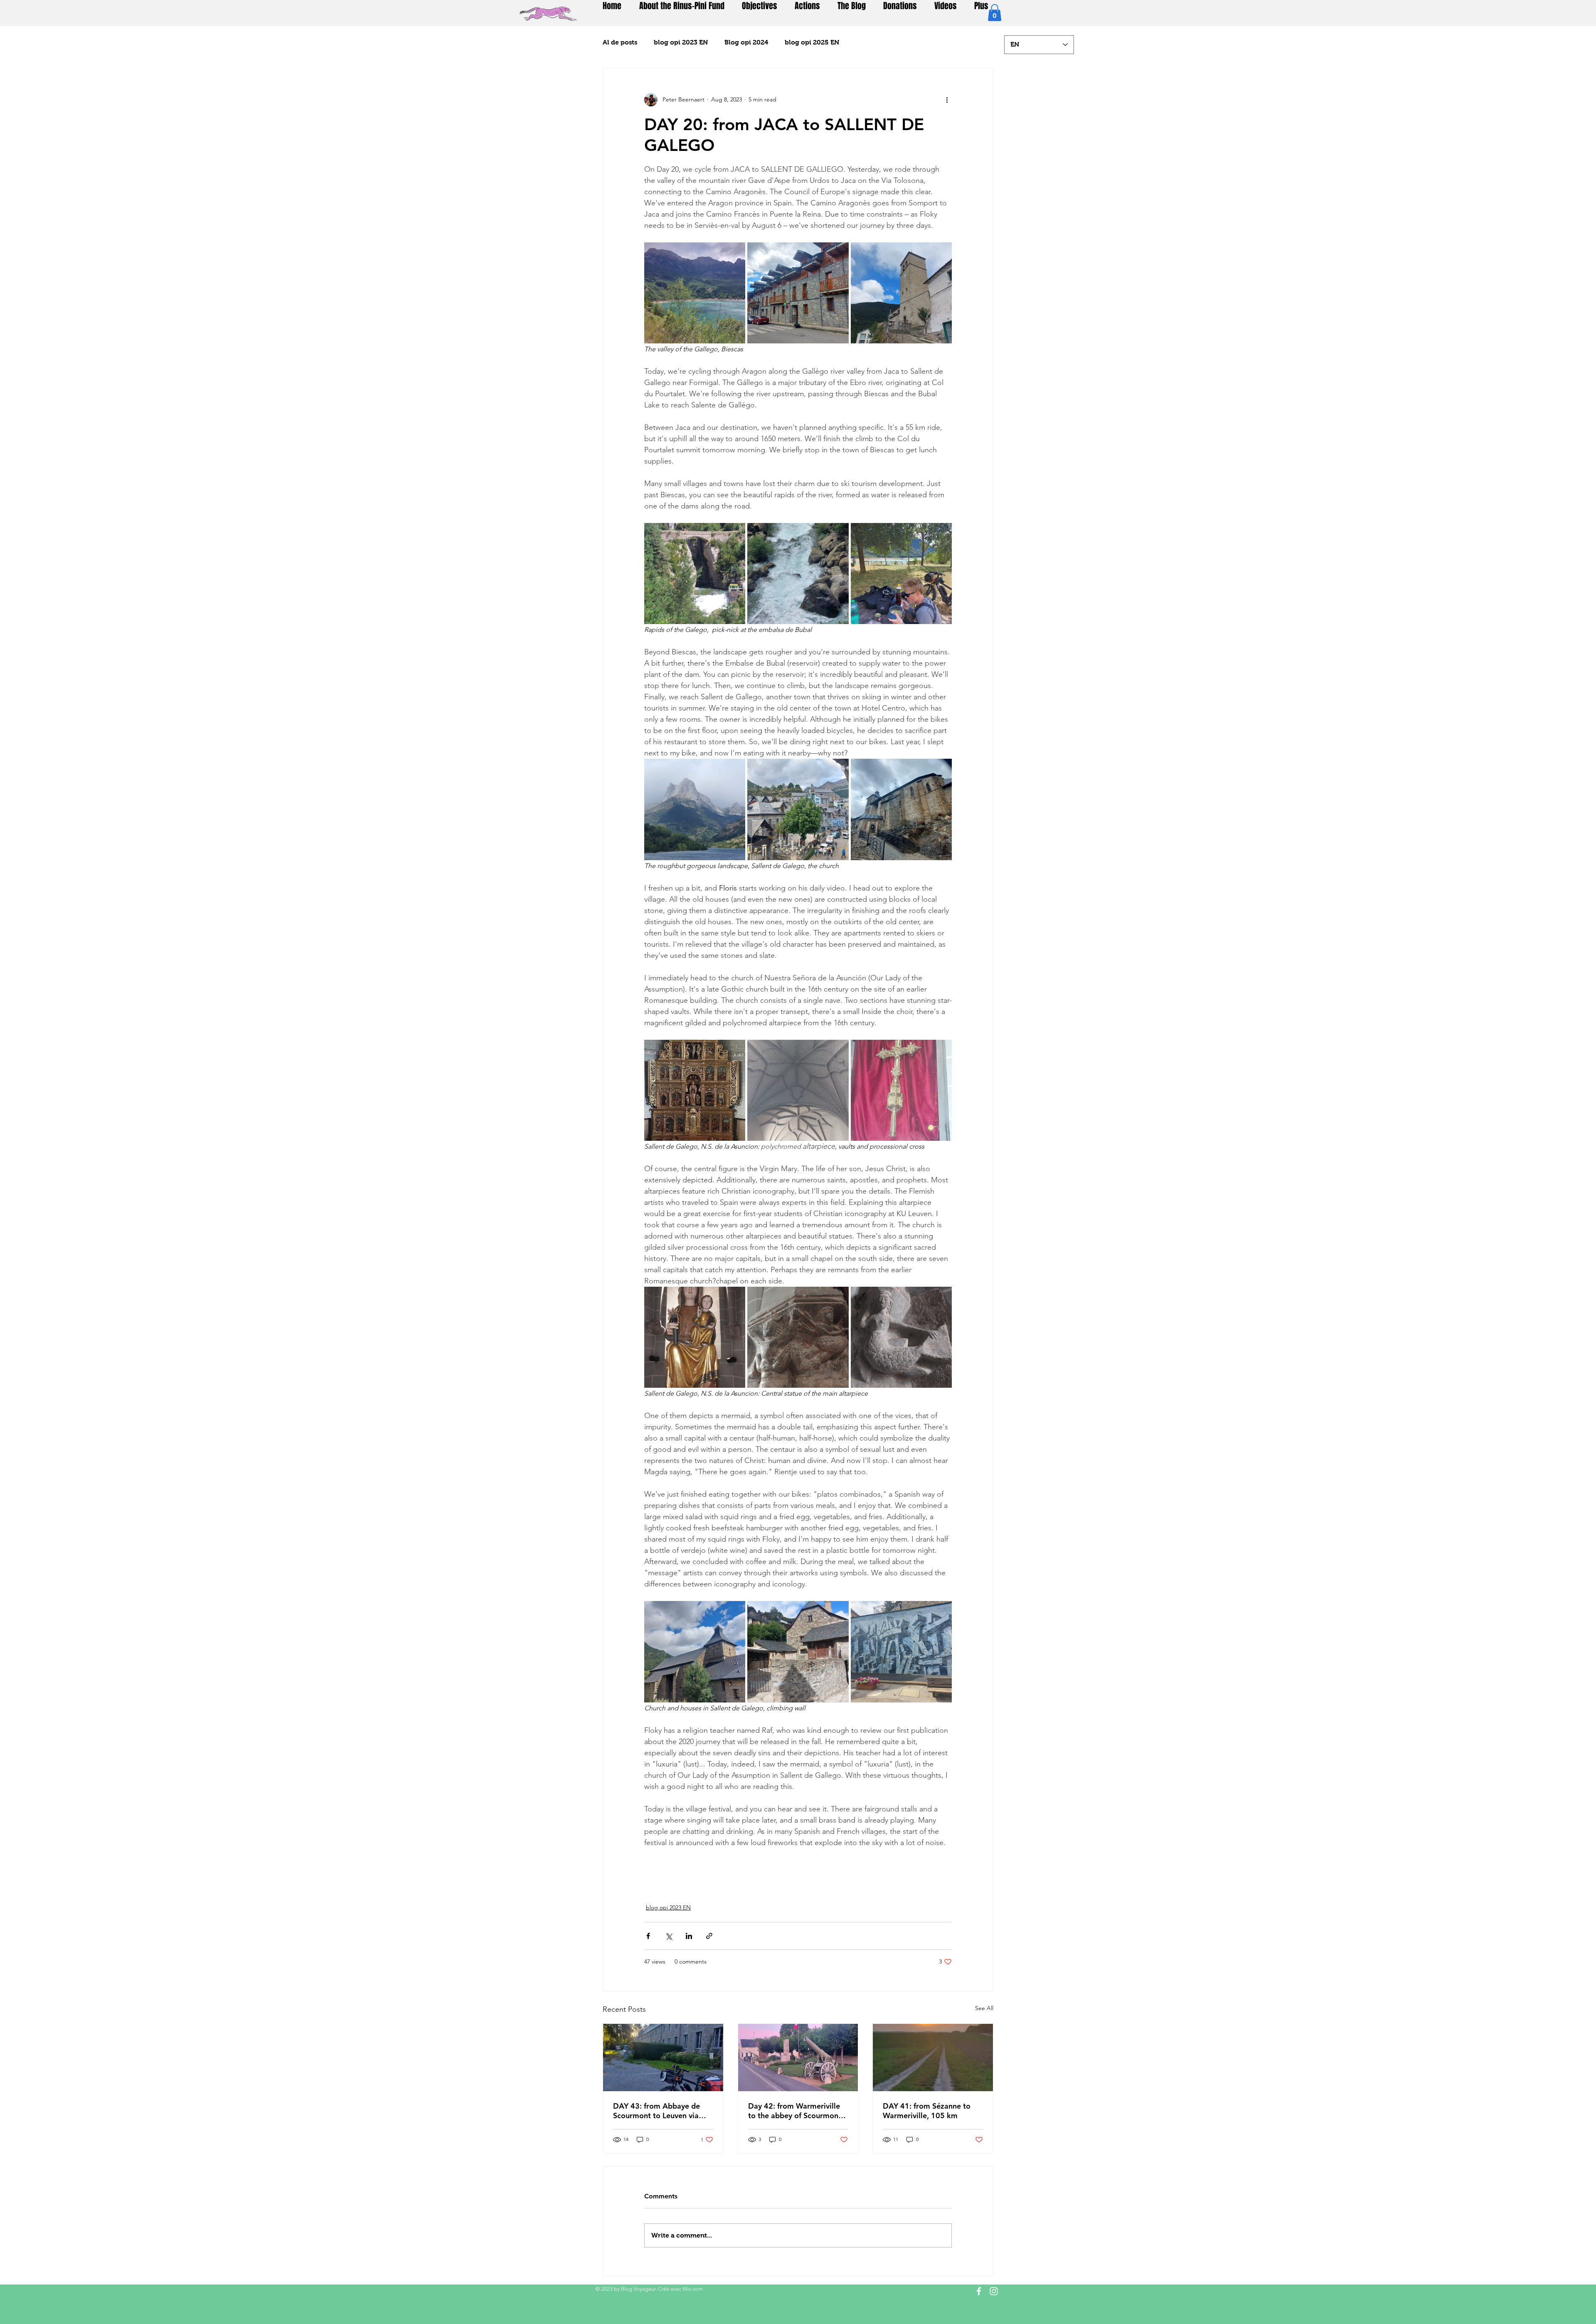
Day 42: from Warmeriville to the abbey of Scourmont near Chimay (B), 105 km (795, 2111)
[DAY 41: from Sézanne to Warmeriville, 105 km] (933, 2058)
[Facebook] (979, 2291)
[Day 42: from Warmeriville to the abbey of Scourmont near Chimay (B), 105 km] (798, 2058)
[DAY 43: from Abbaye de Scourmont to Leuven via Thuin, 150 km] (663, 2058)
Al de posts (620, 42)
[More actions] (947, 100)
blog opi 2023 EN (681, 42)
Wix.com (693, 2289)
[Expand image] (695, 293)
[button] (995, 13)
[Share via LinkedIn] (689, 1936)
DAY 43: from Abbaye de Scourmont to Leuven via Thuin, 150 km (656, 2111)
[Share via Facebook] (648, 1936)
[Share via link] (709, 1936)
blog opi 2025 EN (812, 42)
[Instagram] (994, 2291)
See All (984, 2008)
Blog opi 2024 (746, 42)
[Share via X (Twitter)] (669, 1936)
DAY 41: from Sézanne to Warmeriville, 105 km (927, 2111)
